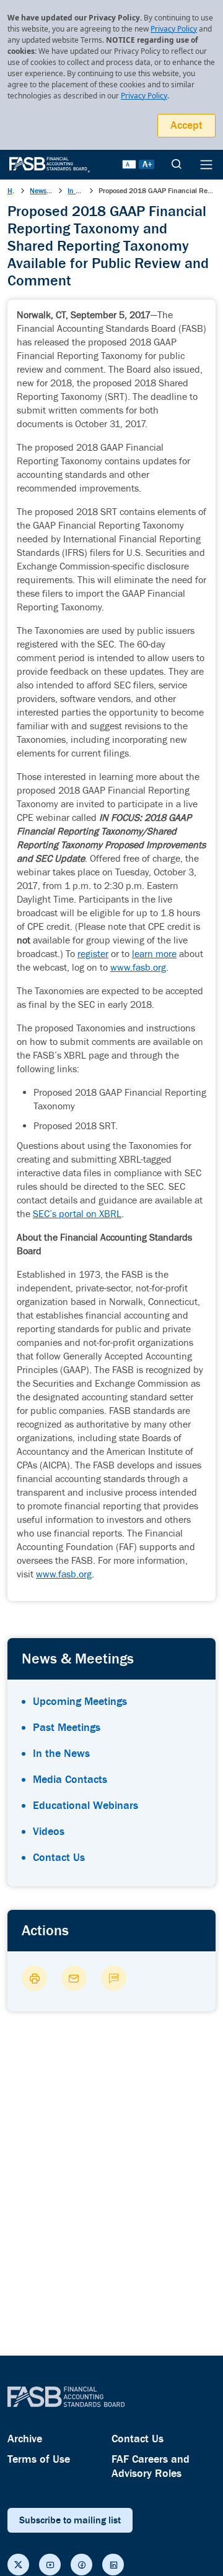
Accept (186, 125)
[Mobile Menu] (206, 165)
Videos (49, 1832)
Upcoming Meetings (80, 1702)
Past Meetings (67, 1728)
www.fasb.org (138, 968)
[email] (74, 1978)
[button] (18, 2565)
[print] (34, 1978)
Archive (25, 2439)
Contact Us (59, 1858)
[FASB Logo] (50, 163)
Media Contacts (70, 1780)
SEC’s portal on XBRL (77, 1214)
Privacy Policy (174, 29)
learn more (154, 954)
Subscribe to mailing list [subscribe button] (70, 2520)
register (93, 954)
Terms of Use (39, 2459)
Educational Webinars (85, 1806)
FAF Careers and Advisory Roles (151, 2466)
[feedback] (114, 1978)
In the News (61, 1754)
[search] (177, 165)
